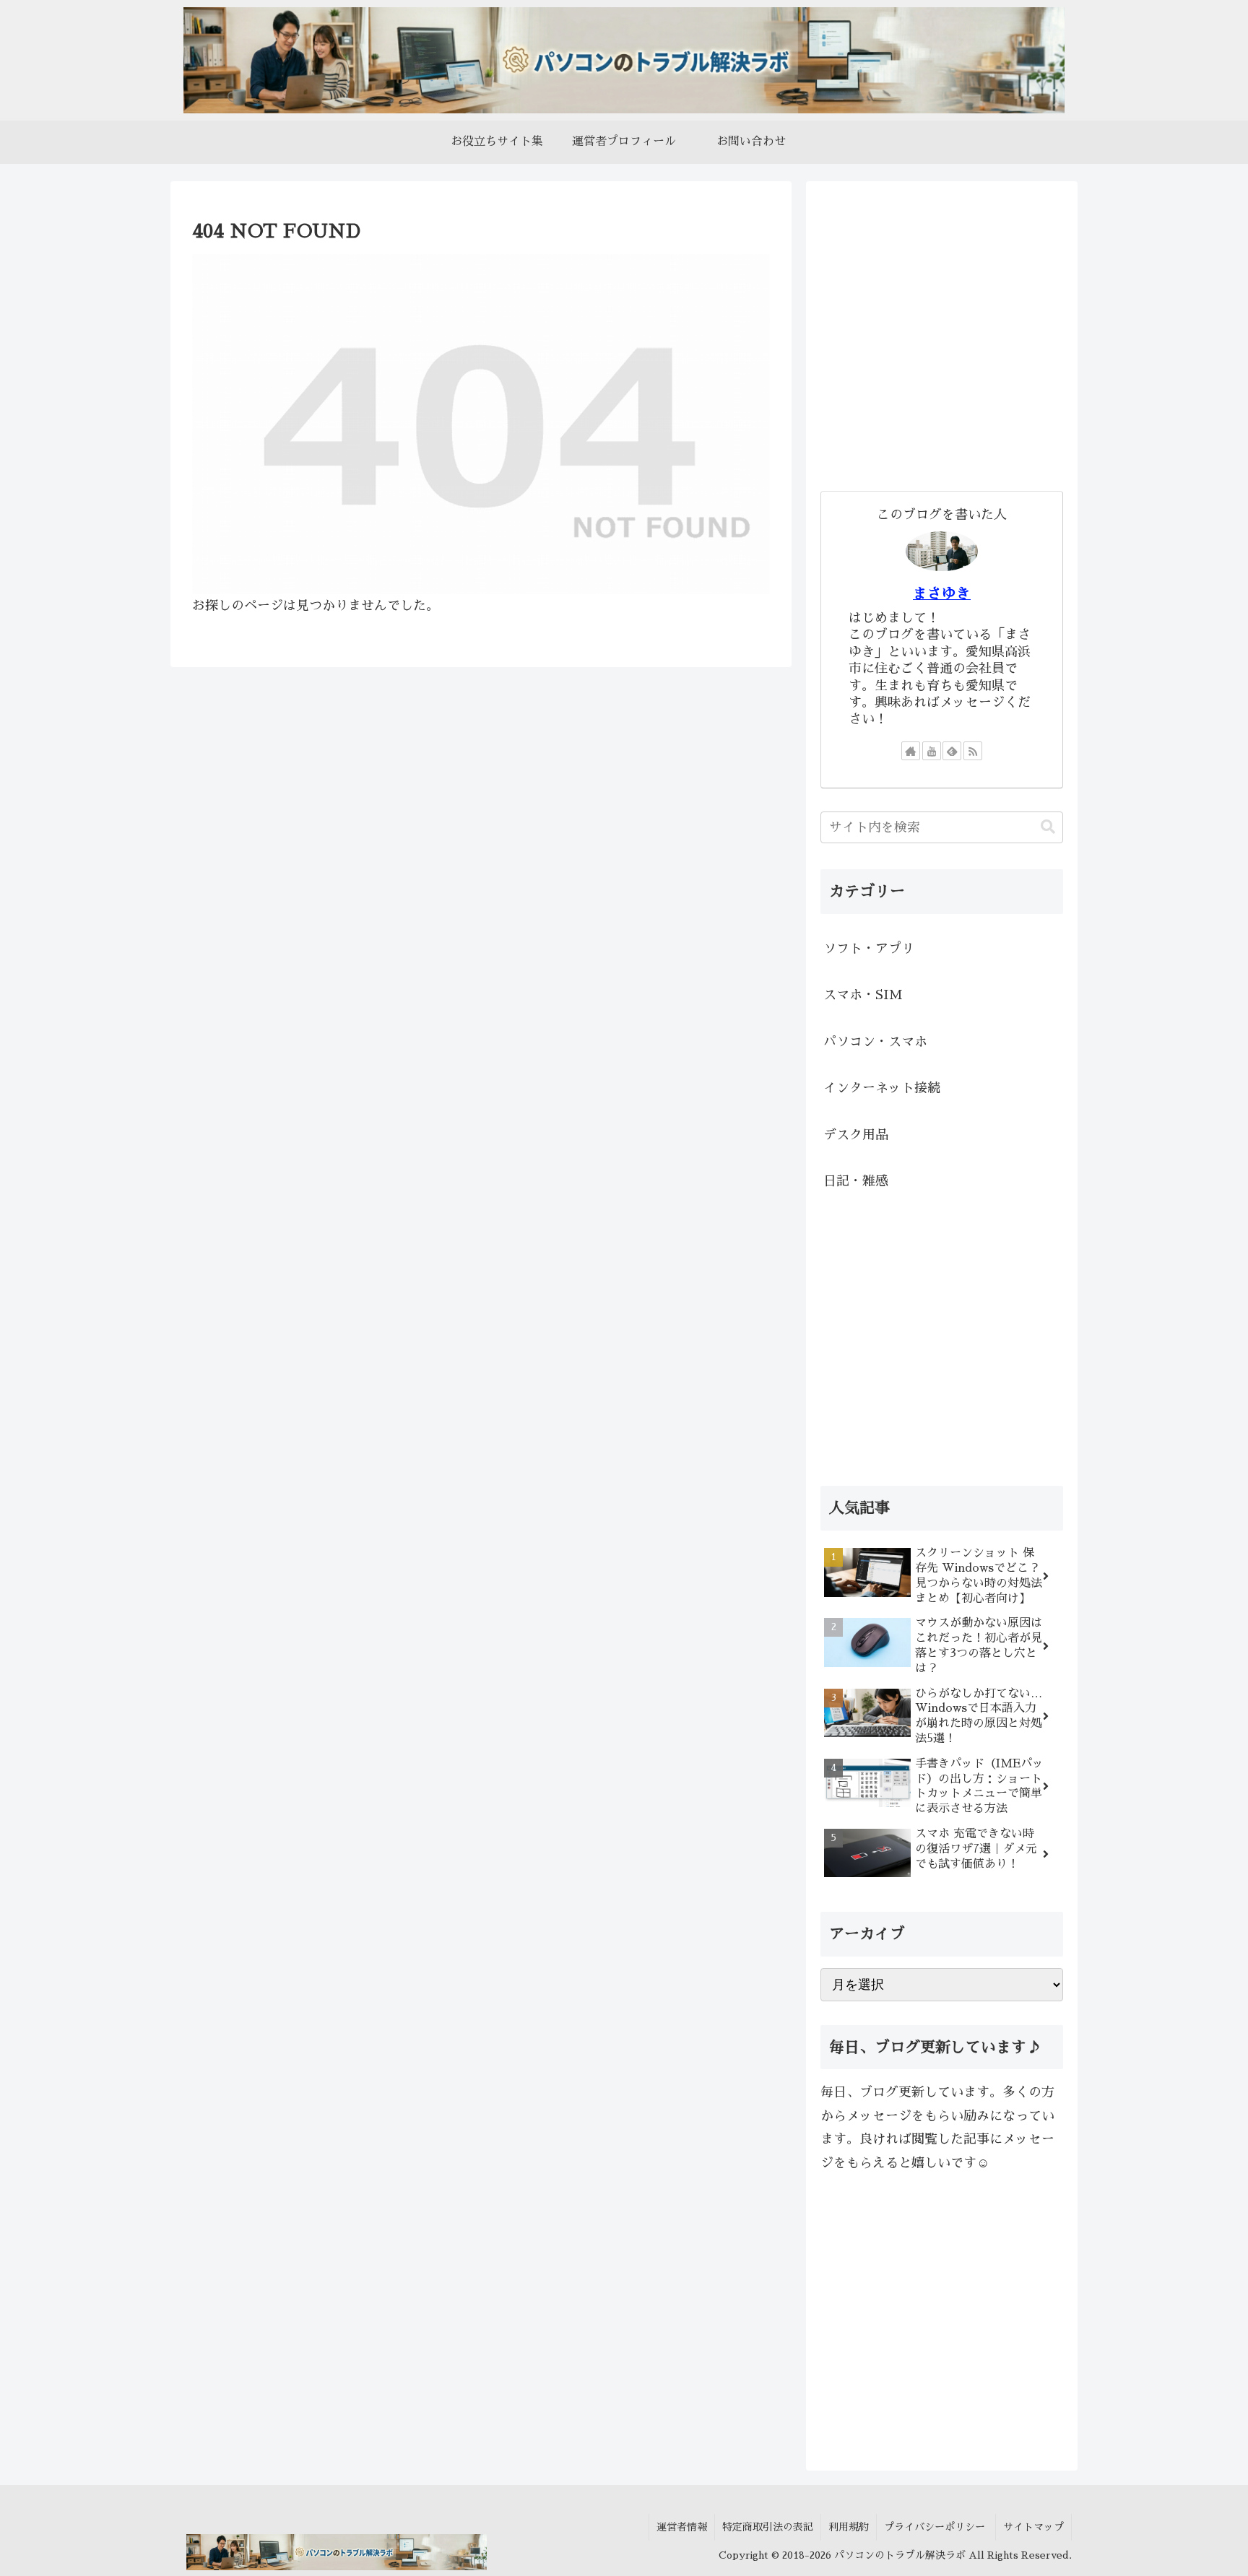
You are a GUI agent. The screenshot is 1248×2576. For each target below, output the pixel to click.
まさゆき (942, 593)
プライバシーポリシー (936, 2527)
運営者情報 (682, 2527)
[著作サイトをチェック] (911, 751)
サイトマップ (1033, 2527)
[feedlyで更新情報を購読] (952, 751)
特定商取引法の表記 (768, 2527)
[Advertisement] (942, 344)
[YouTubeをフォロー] (932, 751)
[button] (1048, 827)
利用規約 (849, 2527)
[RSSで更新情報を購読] (973, 751)
